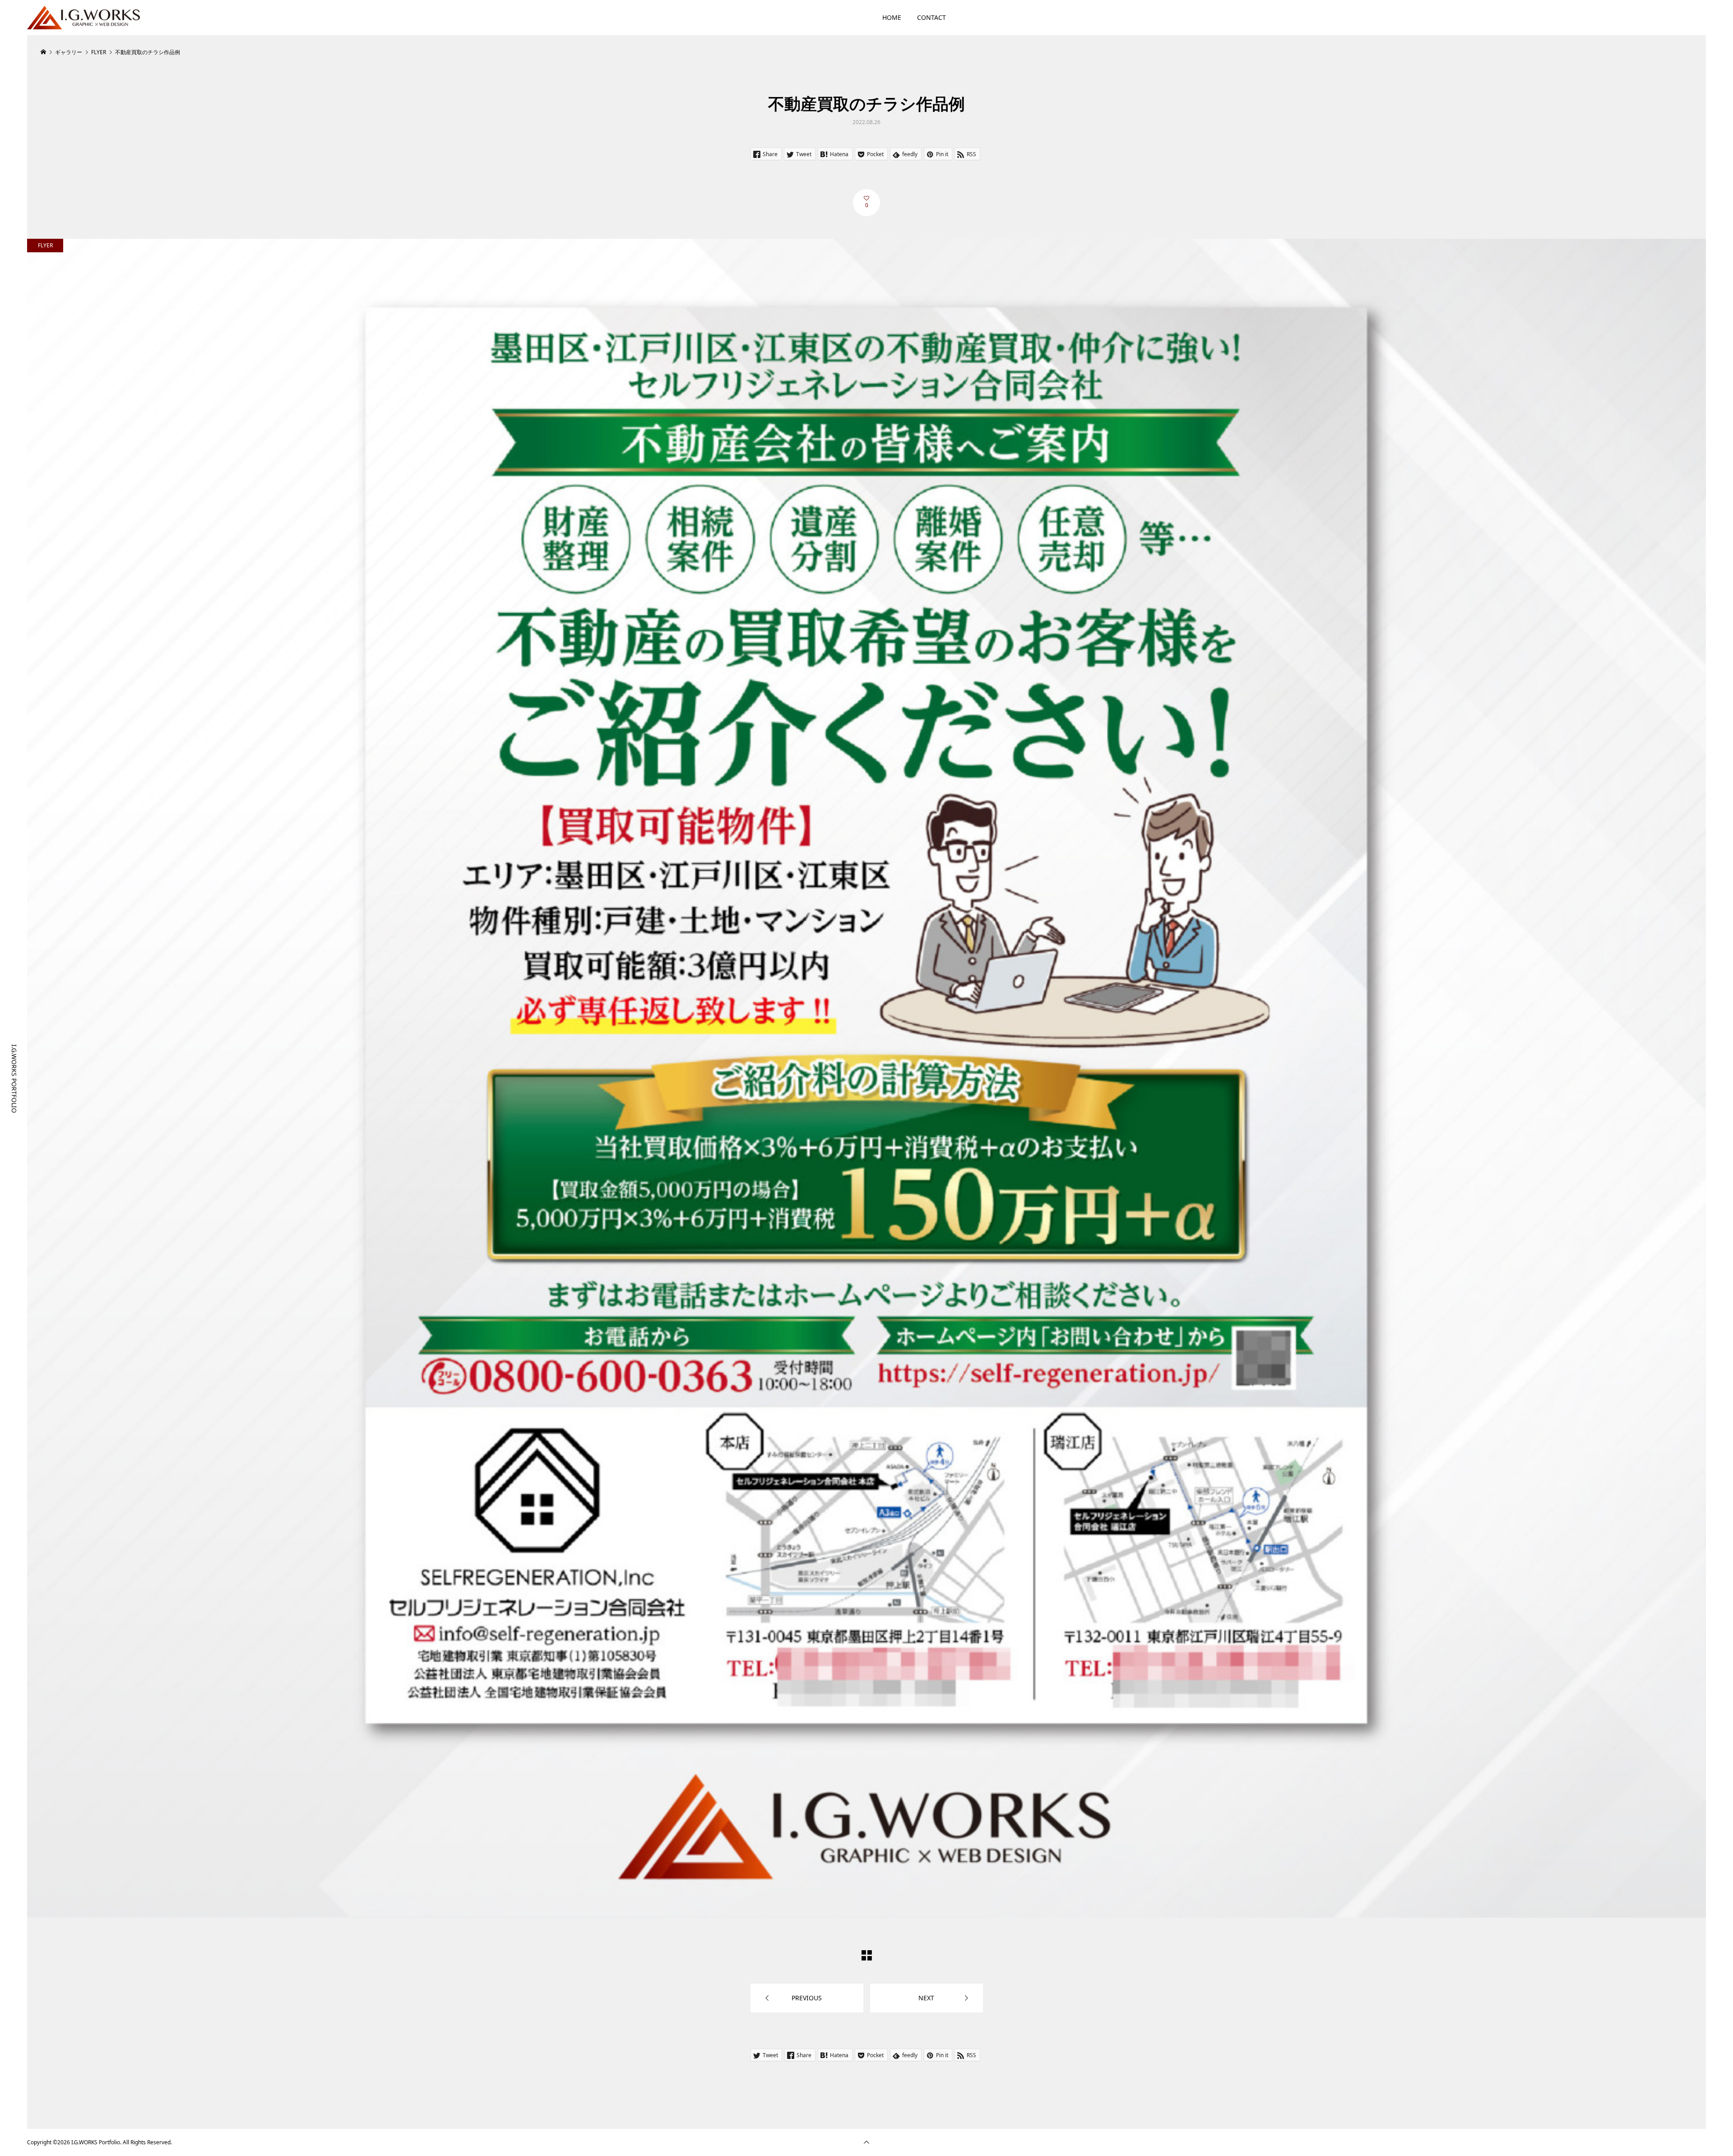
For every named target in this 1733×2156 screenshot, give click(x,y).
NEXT (926, 1998)
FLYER (45, 245)
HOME (892, 17)
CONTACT (931, 17)
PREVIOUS (807, 1998)
